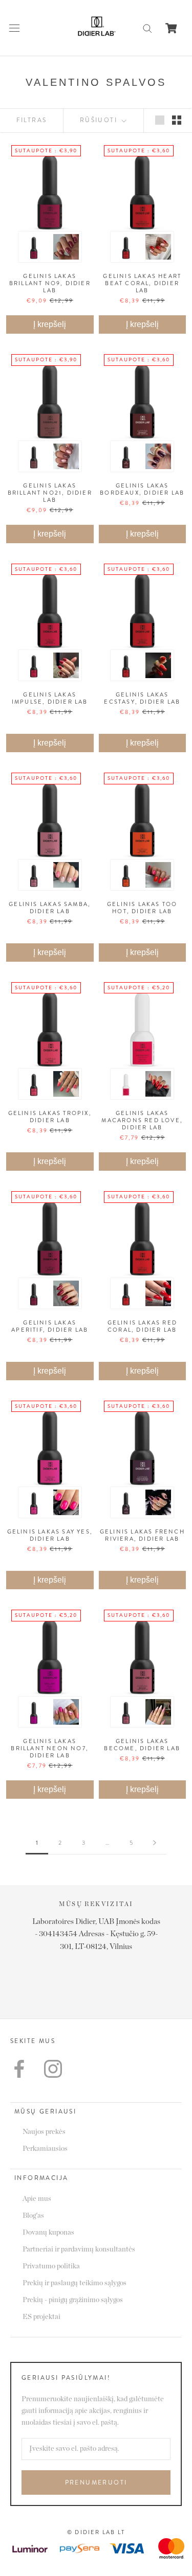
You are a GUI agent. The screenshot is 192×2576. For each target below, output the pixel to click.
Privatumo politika (51, 2266)
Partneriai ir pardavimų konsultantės (79, 2249)
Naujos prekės (44, 2132)
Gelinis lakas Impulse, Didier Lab (50, 698)
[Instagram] (53, 2069)
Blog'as (33, 2216)
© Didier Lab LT (96, 2532)
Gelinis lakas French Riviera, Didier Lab (142, 1535)
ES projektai (41, 2317)
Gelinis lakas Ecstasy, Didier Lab (142, 698)
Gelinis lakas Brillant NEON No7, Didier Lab (50, 1748)
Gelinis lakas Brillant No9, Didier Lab (50, 283)
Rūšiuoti (100, 120)
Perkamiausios (45, 2149)
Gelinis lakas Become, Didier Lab (142, 1745)
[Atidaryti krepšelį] (171, 28)
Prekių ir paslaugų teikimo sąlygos (74, 2283)
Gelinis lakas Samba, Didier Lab (50, 908)
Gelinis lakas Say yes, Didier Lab (50, 1535)
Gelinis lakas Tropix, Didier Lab (50, 1117)
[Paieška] (147, 28)
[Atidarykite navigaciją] (14, 28)
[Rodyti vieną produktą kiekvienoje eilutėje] (160, 120)
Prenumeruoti (96, 2482)
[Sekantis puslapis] (155, 1843)
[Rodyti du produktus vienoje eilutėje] (177, 120)
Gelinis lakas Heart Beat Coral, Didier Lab (142, 283)
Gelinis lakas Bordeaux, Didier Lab (142, 489)
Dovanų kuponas (48, 2233)
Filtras (32, 120)
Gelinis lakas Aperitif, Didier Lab (50, 1326)
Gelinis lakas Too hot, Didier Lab (142, 908)
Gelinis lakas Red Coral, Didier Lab (142, 1326)
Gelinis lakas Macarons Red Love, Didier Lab (142, 1120)
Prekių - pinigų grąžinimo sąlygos (73, 2300)
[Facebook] (19, 2069)
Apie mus (37, 2199)
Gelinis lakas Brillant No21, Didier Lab (50, 493)
